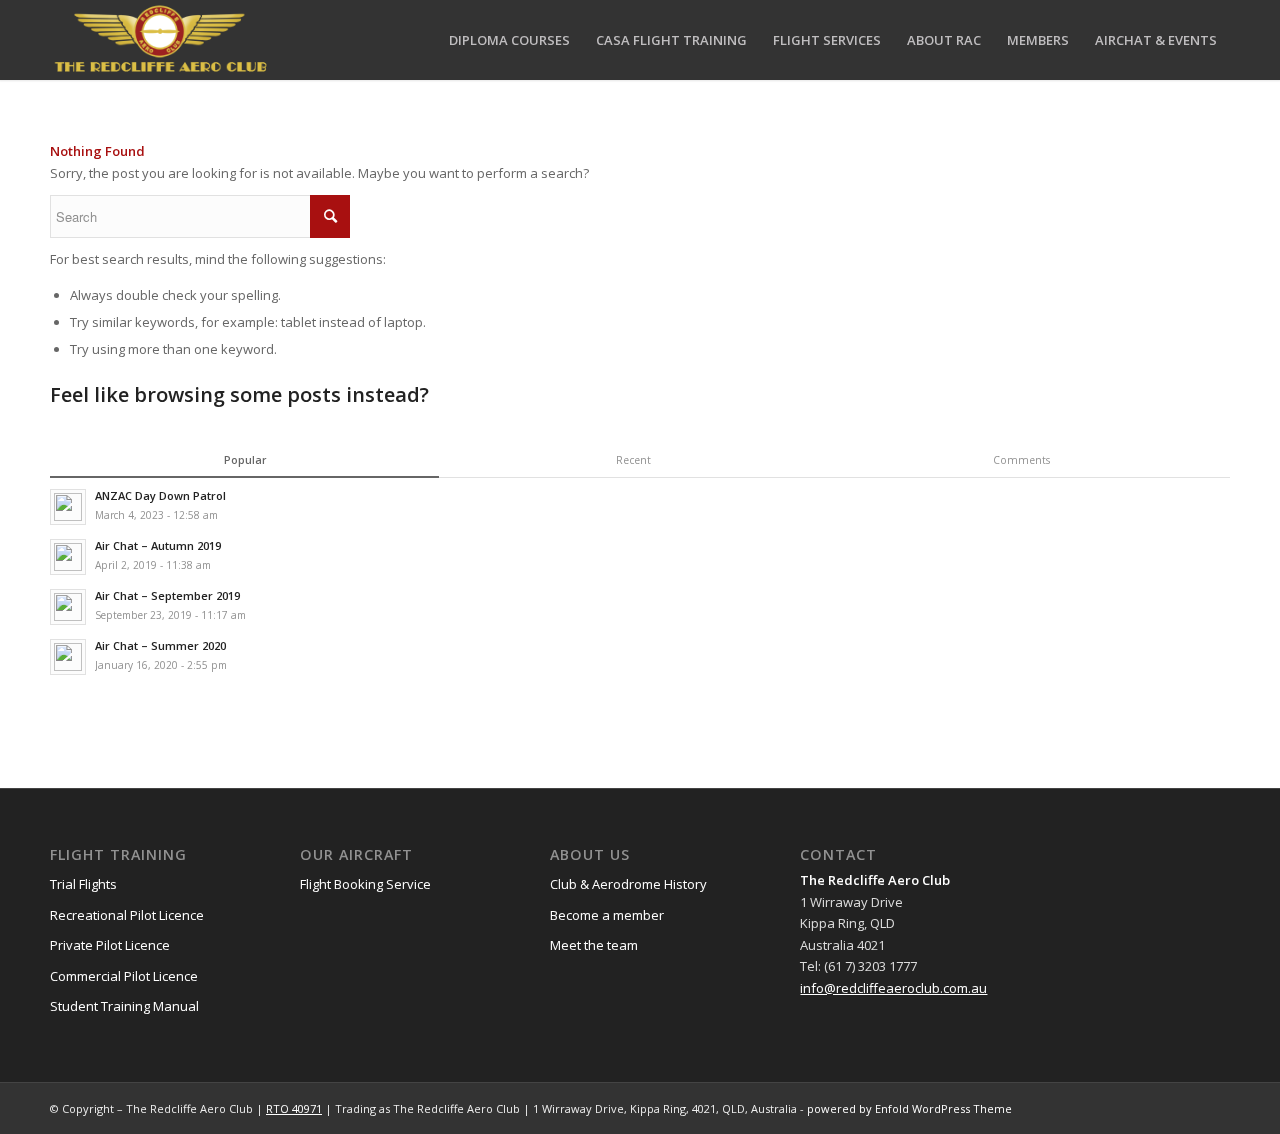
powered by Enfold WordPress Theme (909, 1108)
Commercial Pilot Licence (124, 976)
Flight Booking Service (365, 884)
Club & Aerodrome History (628, 884)
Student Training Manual (124, 1006)
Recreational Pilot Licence (127, 915)
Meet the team (594, 945)
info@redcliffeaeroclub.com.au (893, 988)
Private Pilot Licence (110, 945)
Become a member (607, 915)
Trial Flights (83, 884)
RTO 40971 (294, 1108)
